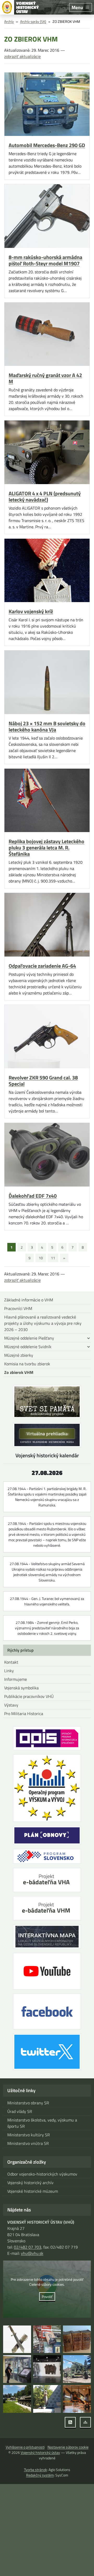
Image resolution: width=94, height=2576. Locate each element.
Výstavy (11, 1705)
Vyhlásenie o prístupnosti (25, 2447)
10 (41, 1258)
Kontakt (11, 1662)
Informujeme (16, 1679)
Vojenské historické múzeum (33, 2191)
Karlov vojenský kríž (31, 611)
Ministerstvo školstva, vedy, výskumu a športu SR (42, 2123)
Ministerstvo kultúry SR (29, 2135)
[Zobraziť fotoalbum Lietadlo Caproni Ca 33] (77, 2399)
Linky (9, 1671)
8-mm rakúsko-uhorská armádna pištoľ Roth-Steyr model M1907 (45, 260)
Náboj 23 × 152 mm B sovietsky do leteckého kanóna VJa (47, 727)
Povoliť (47, 2297)
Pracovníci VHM (18, 1308)
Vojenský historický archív (30, 2183)
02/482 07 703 (28, 2247)
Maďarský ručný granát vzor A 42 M (45, 378)
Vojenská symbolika (21, 1688)
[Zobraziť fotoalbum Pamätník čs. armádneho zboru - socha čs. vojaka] (47, 2399)
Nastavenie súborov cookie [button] (68, 2447)
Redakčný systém (40, 2475)
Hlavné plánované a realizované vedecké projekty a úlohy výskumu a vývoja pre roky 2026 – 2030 (43, 1323)
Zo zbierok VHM (19, 1372)
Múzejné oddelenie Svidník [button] (28, 1347)
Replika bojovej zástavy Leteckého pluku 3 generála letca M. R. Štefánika (46, 848)
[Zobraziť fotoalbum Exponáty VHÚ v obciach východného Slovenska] (77, 2369)
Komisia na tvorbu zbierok (27, 1364)
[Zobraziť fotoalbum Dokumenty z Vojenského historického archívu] (77, 2339)
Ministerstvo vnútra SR (28, 2143)
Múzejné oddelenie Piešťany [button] (29, 1338)
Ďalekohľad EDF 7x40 (33, 1196)
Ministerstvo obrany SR (28, 2103)
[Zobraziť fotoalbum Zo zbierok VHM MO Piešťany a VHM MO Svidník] (17, 2339)
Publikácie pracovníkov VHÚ (29, 1696)
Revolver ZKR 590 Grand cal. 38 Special (43, 1081)
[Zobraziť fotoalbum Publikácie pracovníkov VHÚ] (47, 2339)
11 (53, 1258)
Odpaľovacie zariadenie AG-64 (42, 966)
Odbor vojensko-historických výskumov (42, 2174)
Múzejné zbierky (19, 1355)
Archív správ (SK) (33, 21)
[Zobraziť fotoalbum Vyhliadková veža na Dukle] (47, 2369)
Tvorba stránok (36, 2470)
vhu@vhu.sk (32, 2253)
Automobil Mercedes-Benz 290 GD (47, 145)
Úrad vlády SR (20, 2111)
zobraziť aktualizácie (22, 56)
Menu (77, 7)
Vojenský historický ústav (40, 2452)
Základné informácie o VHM (29, 1300)
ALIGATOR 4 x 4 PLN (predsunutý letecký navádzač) (45, 497)
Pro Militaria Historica (24, 1714)
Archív (9, 21)
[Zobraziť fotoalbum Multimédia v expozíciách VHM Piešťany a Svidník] (17, 2369)
